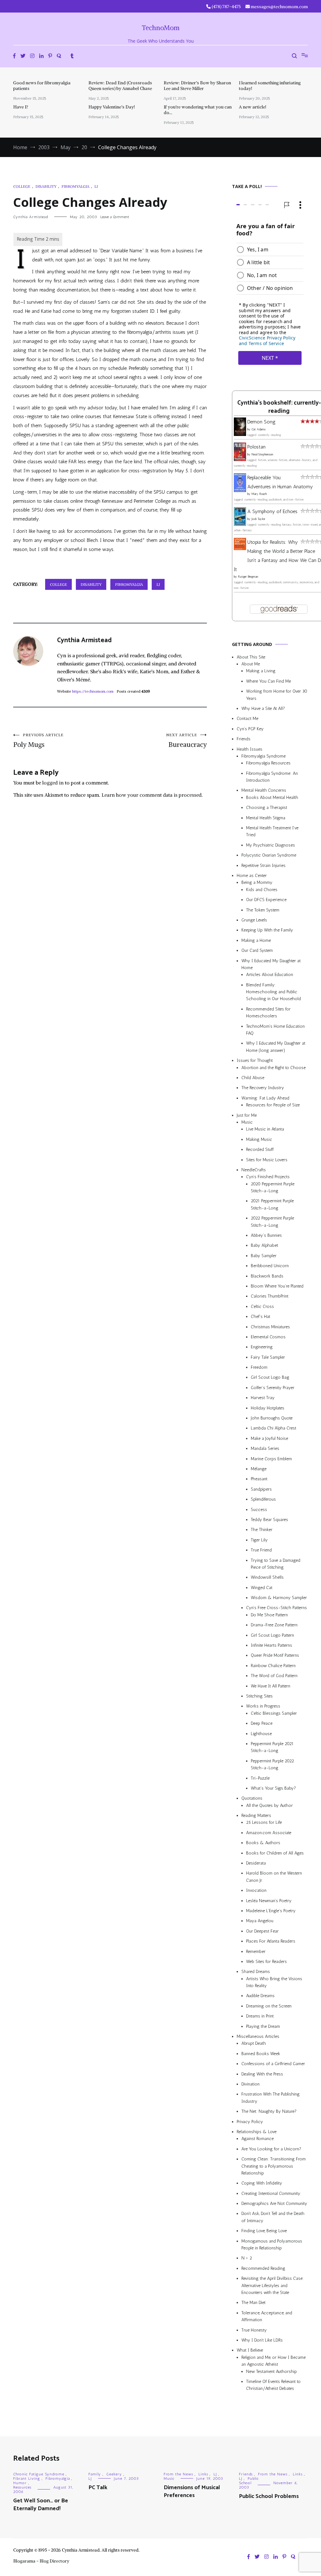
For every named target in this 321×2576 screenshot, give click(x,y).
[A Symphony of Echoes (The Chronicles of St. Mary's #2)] (240, 524)
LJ (96, 186)
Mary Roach (259, 494)
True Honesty (254, 2330)
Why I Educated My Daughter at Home (271, 964)
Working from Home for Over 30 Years (277, 695)
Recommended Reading (263, 2268)
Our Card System (257, 950)
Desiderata (256, 1863)
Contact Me (247, 719)
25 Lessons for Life (264, 1822)
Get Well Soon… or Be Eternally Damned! (41, 2505)
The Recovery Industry (263, 1088)
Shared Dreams (256, 1972)
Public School (249, 2481)
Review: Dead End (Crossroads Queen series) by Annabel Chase (120, 86)
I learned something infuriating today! (270, 86)
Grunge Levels (254, 920)
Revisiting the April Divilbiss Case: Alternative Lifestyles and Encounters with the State (273, 2285)
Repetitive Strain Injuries (263, 866)
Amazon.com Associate (269, 1833)
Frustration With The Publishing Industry (271, 2098)
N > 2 (247, 2258)
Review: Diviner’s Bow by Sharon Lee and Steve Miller (197, 86)
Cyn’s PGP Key (250, 729)
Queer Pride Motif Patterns (275, 1655)
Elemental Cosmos (268, 1337)
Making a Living (261, 671)
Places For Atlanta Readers (271, 1941)
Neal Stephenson (262, 454)
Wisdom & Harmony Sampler (279, 1598)
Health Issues (250, 749)
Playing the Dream (263, 2026)
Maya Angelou (260, 1921)
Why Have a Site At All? (263, 708)
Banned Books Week (261, 2054)
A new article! (253, 107)
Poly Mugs (38, 741)
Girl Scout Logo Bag (270, 1378)
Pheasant (259, 1479)
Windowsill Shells (267, 1577)
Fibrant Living (27, 2479)
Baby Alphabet (264, 1245)
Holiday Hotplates (268, 1408)
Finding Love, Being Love (264, 2231)
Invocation (256, 1890)
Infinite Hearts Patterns (271, 1645)
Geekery (114, 2474)
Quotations (252, 1798)
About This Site (251, 657)
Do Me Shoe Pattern (269, 1615)
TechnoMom (161, 28)
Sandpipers (261, 1489)
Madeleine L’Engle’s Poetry (271, 1911)
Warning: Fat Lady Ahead (265, 1098)
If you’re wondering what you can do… (198, 110)
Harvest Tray (263, 1398)
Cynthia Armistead (31, 217)
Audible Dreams (260, 1996)
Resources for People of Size (273, 1105)
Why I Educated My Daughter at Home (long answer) (276, 1047)
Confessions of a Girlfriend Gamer (273, 2064)
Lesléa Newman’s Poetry (269, 1901)
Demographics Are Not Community (274, 2204)
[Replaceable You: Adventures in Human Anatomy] (240, 490)
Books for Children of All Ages (275, 1853)
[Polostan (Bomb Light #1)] (240, 459)
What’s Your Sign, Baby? (273, 1788)
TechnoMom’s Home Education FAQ (275, 1030)
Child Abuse (253, 1078)
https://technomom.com (93, 691)
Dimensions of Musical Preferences (192, 2492)
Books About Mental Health (272, 797)
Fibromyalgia (75, 186)
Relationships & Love (257, 2132)
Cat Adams (258, 429)
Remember (256, 1952)
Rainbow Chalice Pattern (273, 1666)
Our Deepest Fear (262, 1931)
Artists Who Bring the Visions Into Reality (274, 1982)
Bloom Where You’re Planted (277, 1286)
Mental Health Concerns (264, 791)
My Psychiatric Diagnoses (271, 845)
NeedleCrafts (254, 1170)
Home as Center (252, 876)
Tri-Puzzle (260, 1778)
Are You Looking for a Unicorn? (271, 2149)
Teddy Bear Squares (269, 1520)
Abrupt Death (254, 2043)
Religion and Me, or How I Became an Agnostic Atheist (274, 2361)
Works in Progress (263, 1706)
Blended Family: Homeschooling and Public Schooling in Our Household (274, 992)
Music (247, 1122)
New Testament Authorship (271, 2371)
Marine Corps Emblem (271, 1459)
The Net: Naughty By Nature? (269, 2111)
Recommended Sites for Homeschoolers (268, 1013)
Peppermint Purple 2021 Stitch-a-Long (272, 1747)
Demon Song (261, 422)
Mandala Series (265, 1448)
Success (259, 1510)
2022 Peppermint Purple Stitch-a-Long (272, 1222)
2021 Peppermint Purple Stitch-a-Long (272, 1204)
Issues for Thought (255, 1060)
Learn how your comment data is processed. (152, 795)
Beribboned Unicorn (270, 1266)
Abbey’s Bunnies (266, 1235)
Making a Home (256, 940)
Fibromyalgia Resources (268, 763)
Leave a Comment (115, 217)
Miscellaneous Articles (258, 2036)
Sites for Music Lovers (267, 1160)
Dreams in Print (260, 2016)
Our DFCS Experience (266, 900)
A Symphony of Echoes (272, 511)
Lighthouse (261, 1734)
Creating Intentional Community (271, 2193)
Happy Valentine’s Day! (112, 107)
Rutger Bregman (248, 577)
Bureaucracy (187, 741)
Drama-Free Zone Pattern (274, 1625)
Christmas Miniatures (270, 1327)
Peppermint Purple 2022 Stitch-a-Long (272, 1764)
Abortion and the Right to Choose (274, 1068)
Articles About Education (270, 975)
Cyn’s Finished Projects (268, 1177)
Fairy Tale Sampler (268, 1357)
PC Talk (98, 2488)
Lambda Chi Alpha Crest (274, 1428)
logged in (53, 783)
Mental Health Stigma (266, 818)
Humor (20, 2483)
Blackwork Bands (267, 1276)
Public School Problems (269, 2496)
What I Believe (250, 2350)
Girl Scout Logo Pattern (272, 1635)
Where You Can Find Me (268, 681)
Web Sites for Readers (266, 1962)
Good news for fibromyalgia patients (42, 86)
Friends (244, 739)
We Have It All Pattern (271, 1686)
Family (95, 2474)
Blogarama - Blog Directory (41, 2561)
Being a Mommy (257, 882)
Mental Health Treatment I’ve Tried (272, 831)
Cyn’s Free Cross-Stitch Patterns (276, 1608)
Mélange (259, 1469)
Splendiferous (263, 1499)
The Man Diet (253, 2303)
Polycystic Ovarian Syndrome (269, 855)
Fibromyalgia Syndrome (263, 756)
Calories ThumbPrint (270, 1296)
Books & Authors (263, 1843)
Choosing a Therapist (267, 808)
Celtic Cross (262, 1306)
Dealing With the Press (262, 2074)
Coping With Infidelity (262, 2183)
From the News (178, 2474)
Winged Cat (262, 1588)
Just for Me (247, 1115)
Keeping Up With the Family (267, 930)
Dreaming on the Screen (269, 2006)
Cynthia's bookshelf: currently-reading (279, 407)
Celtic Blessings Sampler (274, 1713)
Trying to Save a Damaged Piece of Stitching (276, 1564)
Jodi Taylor (258, 519)
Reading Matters (256, 1815)
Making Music (259, 1139)
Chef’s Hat (260, 1317)
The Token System (263, 910)
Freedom (259, 1367)
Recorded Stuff (260, 1149)
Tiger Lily (259, 1540)
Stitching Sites (259, 1696)
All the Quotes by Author (269, 1805)
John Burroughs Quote (272, 1418)
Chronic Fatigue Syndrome (39, 2474)
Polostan (256, 447)
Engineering (262, 1347)
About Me (251, 664)
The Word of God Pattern (274, 1676)
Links (203, 2474)
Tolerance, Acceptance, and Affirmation (267, 2316)
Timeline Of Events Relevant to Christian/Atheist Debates (273, 2385)
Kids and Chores (262, 890)
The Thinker (262, 1530)
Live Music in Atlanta (265, 1129)
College (22, 186)
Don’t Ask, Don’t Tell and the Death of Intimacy (273, 2217)
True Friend (261, 1550)
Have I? (21, 107)
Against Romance (258, 2139)
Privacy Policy (250, 2122)
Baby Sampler (264, 1256)
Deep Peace (262, 1723)
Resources (22, 2487)
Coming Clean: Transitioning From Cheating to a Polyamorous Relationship (274, 2166)
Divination (250, 2084)
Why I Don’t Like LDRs (262, 2340)
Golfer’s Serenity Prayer (273, 1388)
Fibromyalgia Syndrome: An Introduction (272, 777)
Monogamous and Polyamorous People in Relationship (272, 2245)
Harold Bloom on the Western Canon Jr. (274, 1877)
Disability (46, 186)
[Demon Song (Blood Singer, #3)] (240, 434)
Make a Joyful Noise (269, 1438)
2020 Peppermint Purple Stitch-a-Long (273, 1187)
